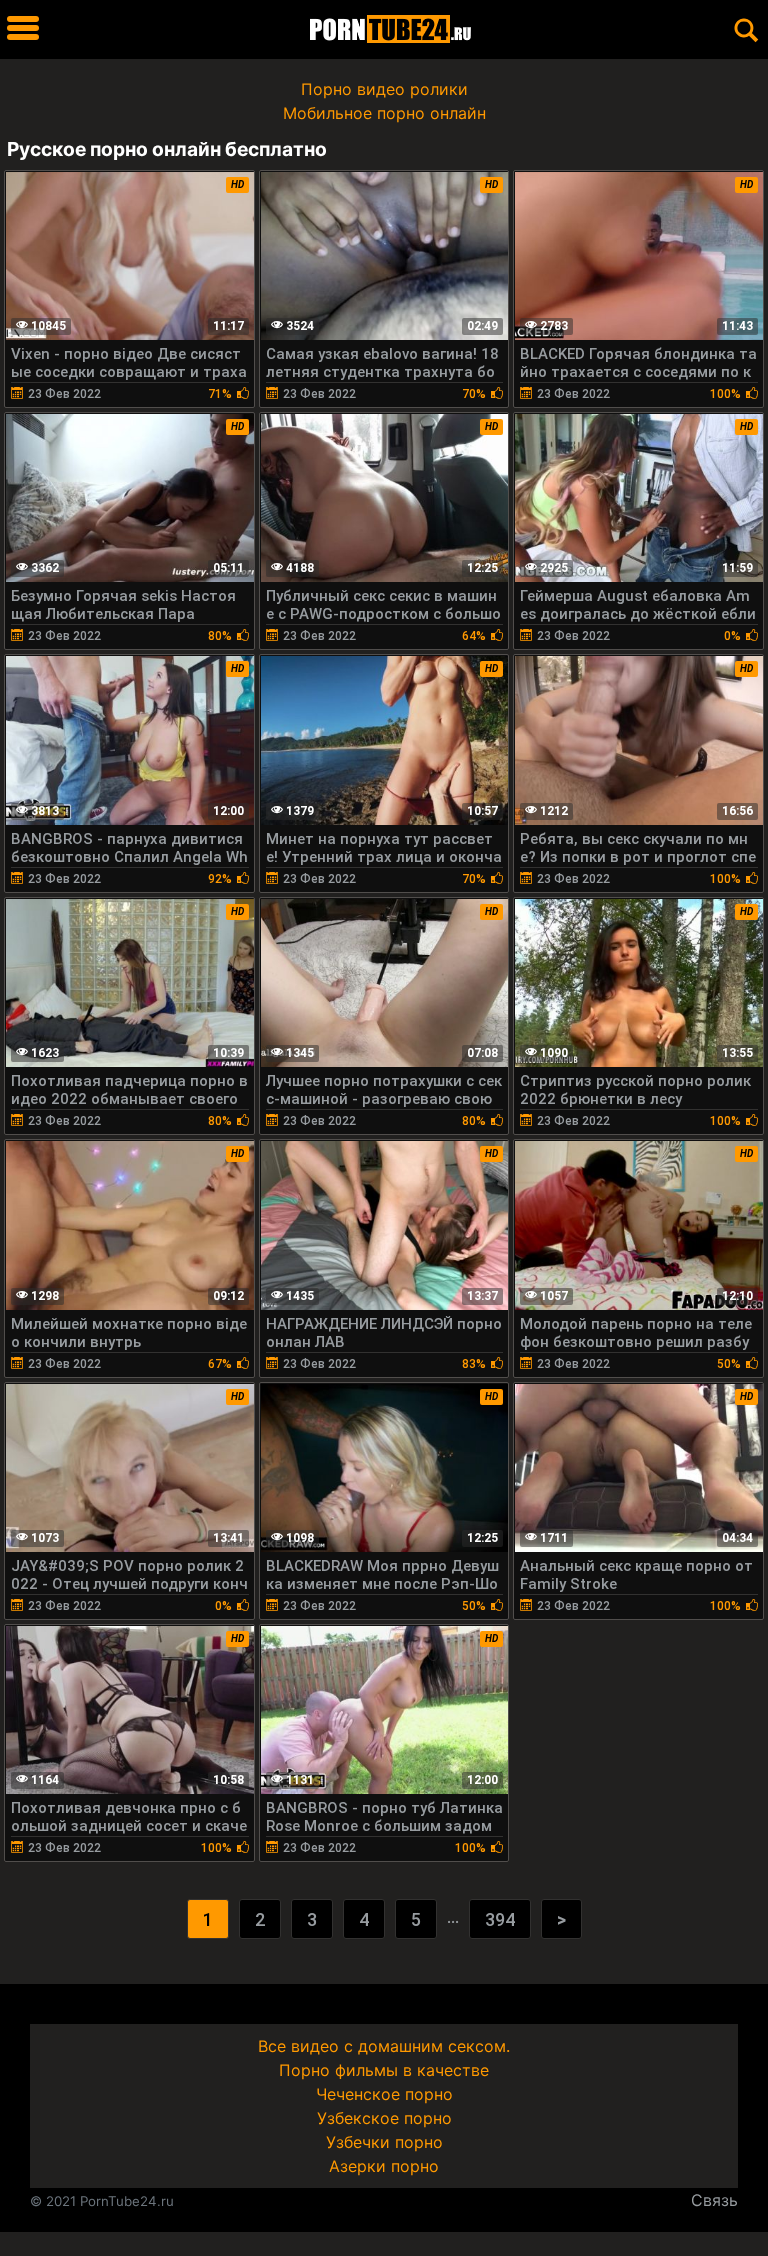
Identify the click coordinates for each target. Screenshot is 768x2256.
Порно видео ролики (384, 89)
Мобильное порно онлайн (384, 113)
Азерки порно (384, 2166)
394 (500, 1919)
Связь (714, 2200)
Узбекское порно (384, 2118)
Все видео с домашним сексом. (384, 2046)
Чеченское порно (384, 2094)
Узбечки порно (384, 2142)
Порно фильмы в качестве (384, 2070)
